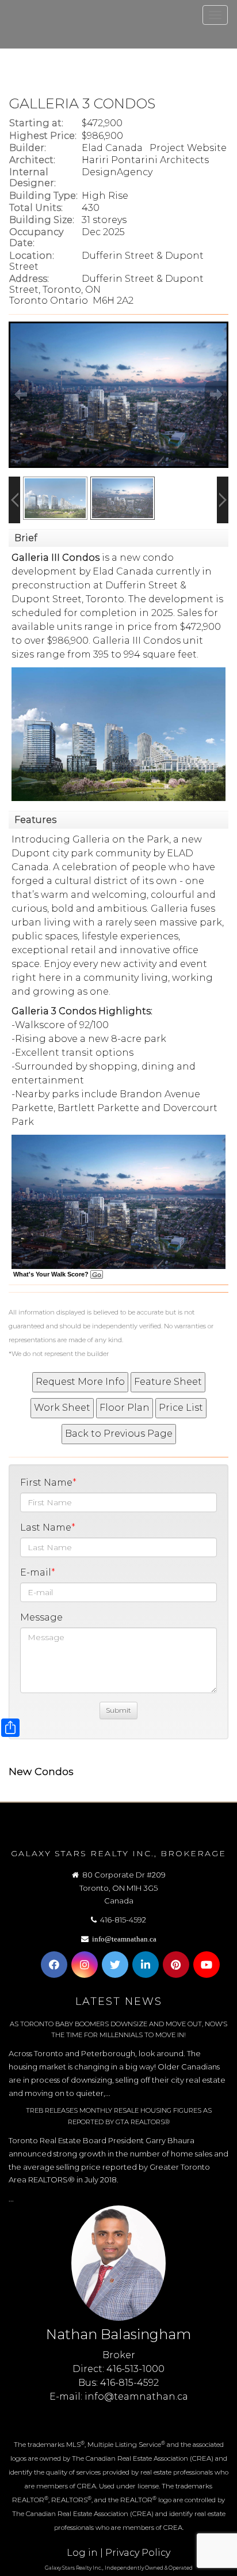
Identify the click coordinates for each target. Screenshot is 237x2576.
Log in (82, 2553)
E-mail (36, 1572)
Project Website (188, 148)
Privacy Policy (138, 2553)
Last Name (46, 1527)
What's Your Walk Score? (52, 1274)
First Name (46, 1482)
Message (41, 1617)
